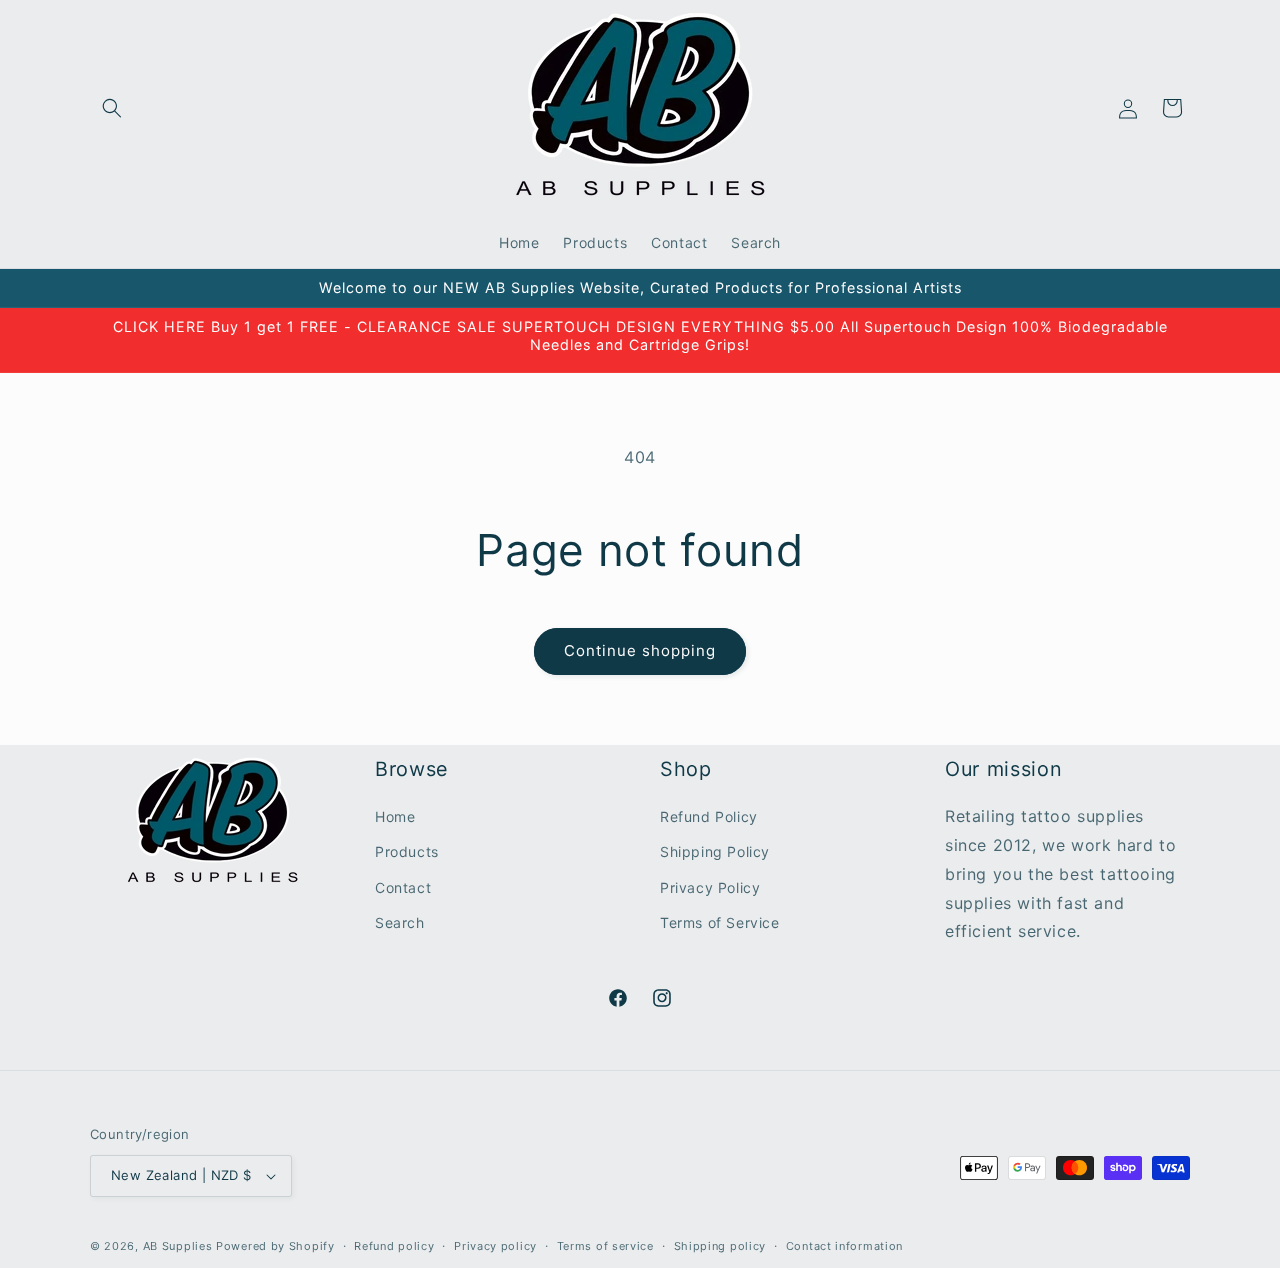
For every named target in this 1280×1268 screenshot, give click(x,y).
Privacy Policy (710, 887)
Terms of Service (720, 922)
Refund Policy (709, 816)
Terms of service (605, 1245)
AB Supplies (178, 1246)
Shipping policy (720, 1245)
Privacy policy (495, 1245)
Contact (403, 887)
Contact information (844, 1245)
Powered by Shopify (275, 1246)
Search (400, 922)
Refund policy (394, 1245)
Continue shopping (640, 650)
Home (395, 816)
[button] (112, 108)
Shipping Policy (715, 851)
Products (407, 851)
